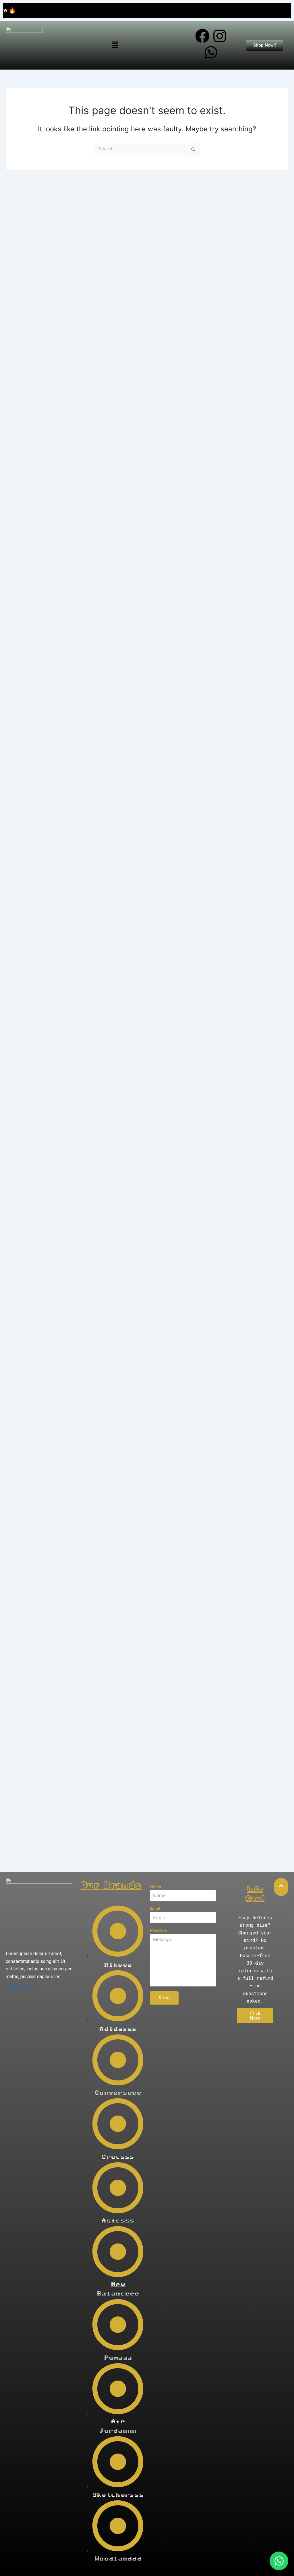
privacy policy (20, 1987)
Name (155, 1886)
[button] (115, 45)
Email (155, 1908)
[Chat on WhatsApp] (279, 2561)
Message (158, 1930)
